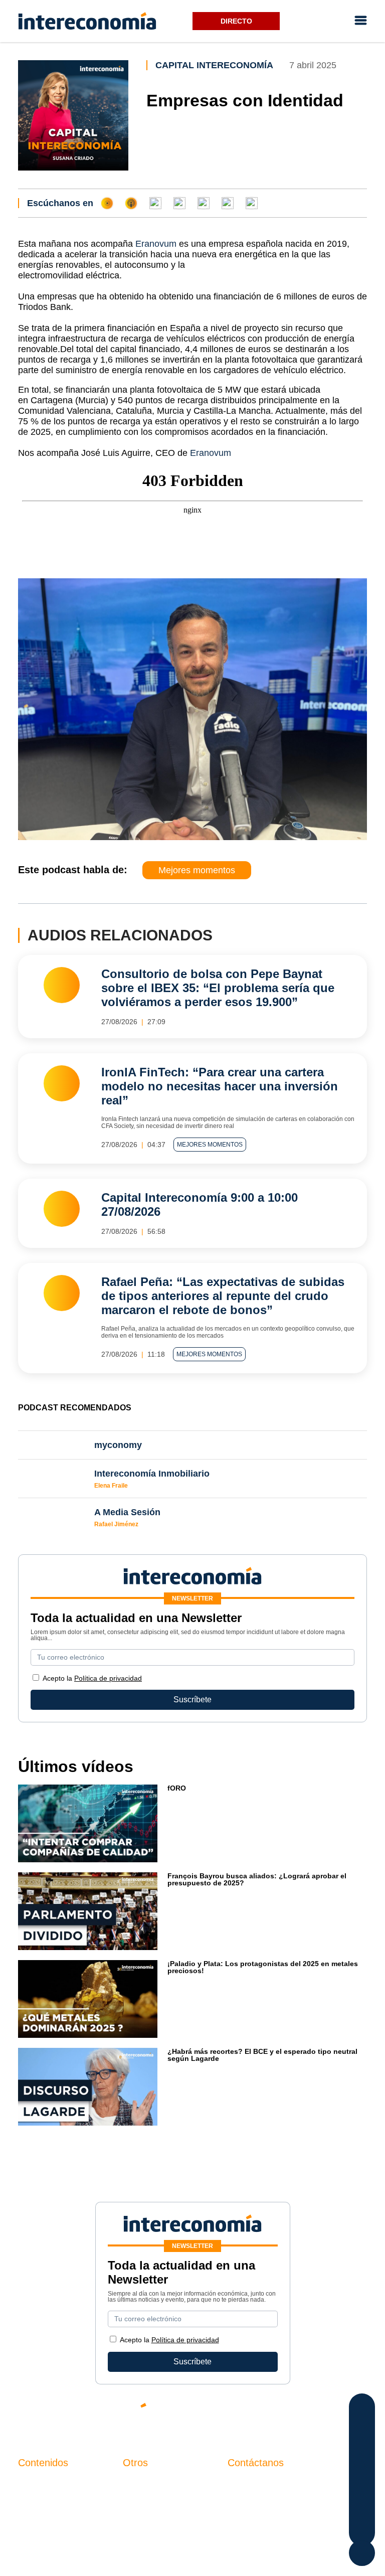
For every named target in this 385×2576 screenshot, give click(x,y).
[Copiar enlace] (362, 2509)
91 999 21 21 (251, 2504)
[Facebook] (270, 2413)
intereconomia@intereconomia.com (291, 2489)
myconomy (37, 2483)
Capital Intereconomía (214, 65)
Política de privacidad (108, 1678)
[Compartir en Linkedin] (362, 2449)
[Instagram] (330, 2413)
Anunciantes (40, 2501)
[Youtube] (300, 2413)
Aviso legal (143, 2501)
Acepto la (92, 1678)
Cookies (138, 2535)
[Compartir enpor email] (362, 2489)
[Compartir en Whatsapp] (362, 2469)
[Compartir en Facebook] (362, 2409)
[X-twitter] (240, 2413)
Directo (236, 21)
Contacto (139, 2483)
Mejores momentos (197, 870)
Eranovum (156, 244)
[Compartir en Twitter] (362, 2429)
